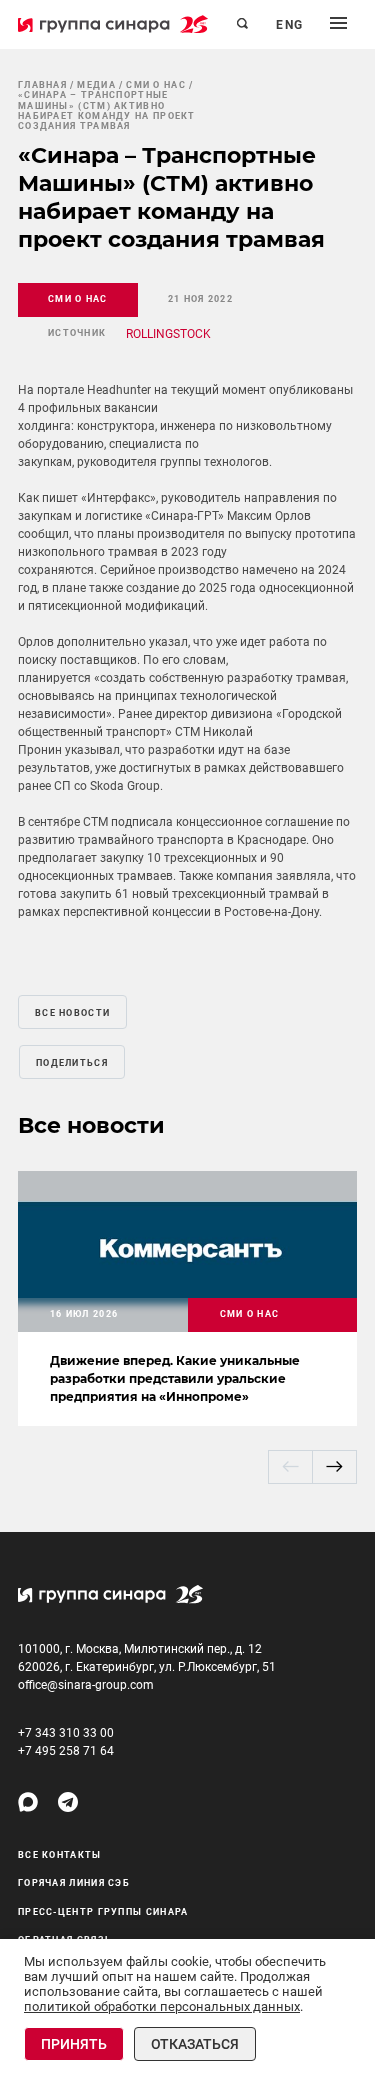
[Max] (28, 1802)
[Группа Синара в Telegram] (68, 1802)
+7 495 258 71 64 (66, 1751)
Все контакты (60, 1855)
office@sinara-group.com (86, 1685)
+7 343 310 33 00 (66, 1733)
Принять (74, 2044)
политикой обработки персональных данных (162, 2006)
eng (290, 25)
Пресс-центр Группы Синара (103, 1912)
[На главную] (113, 24)
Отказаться (195, 2044)
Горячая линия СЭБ (74, 1883)
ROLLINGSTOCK (168, 334)
